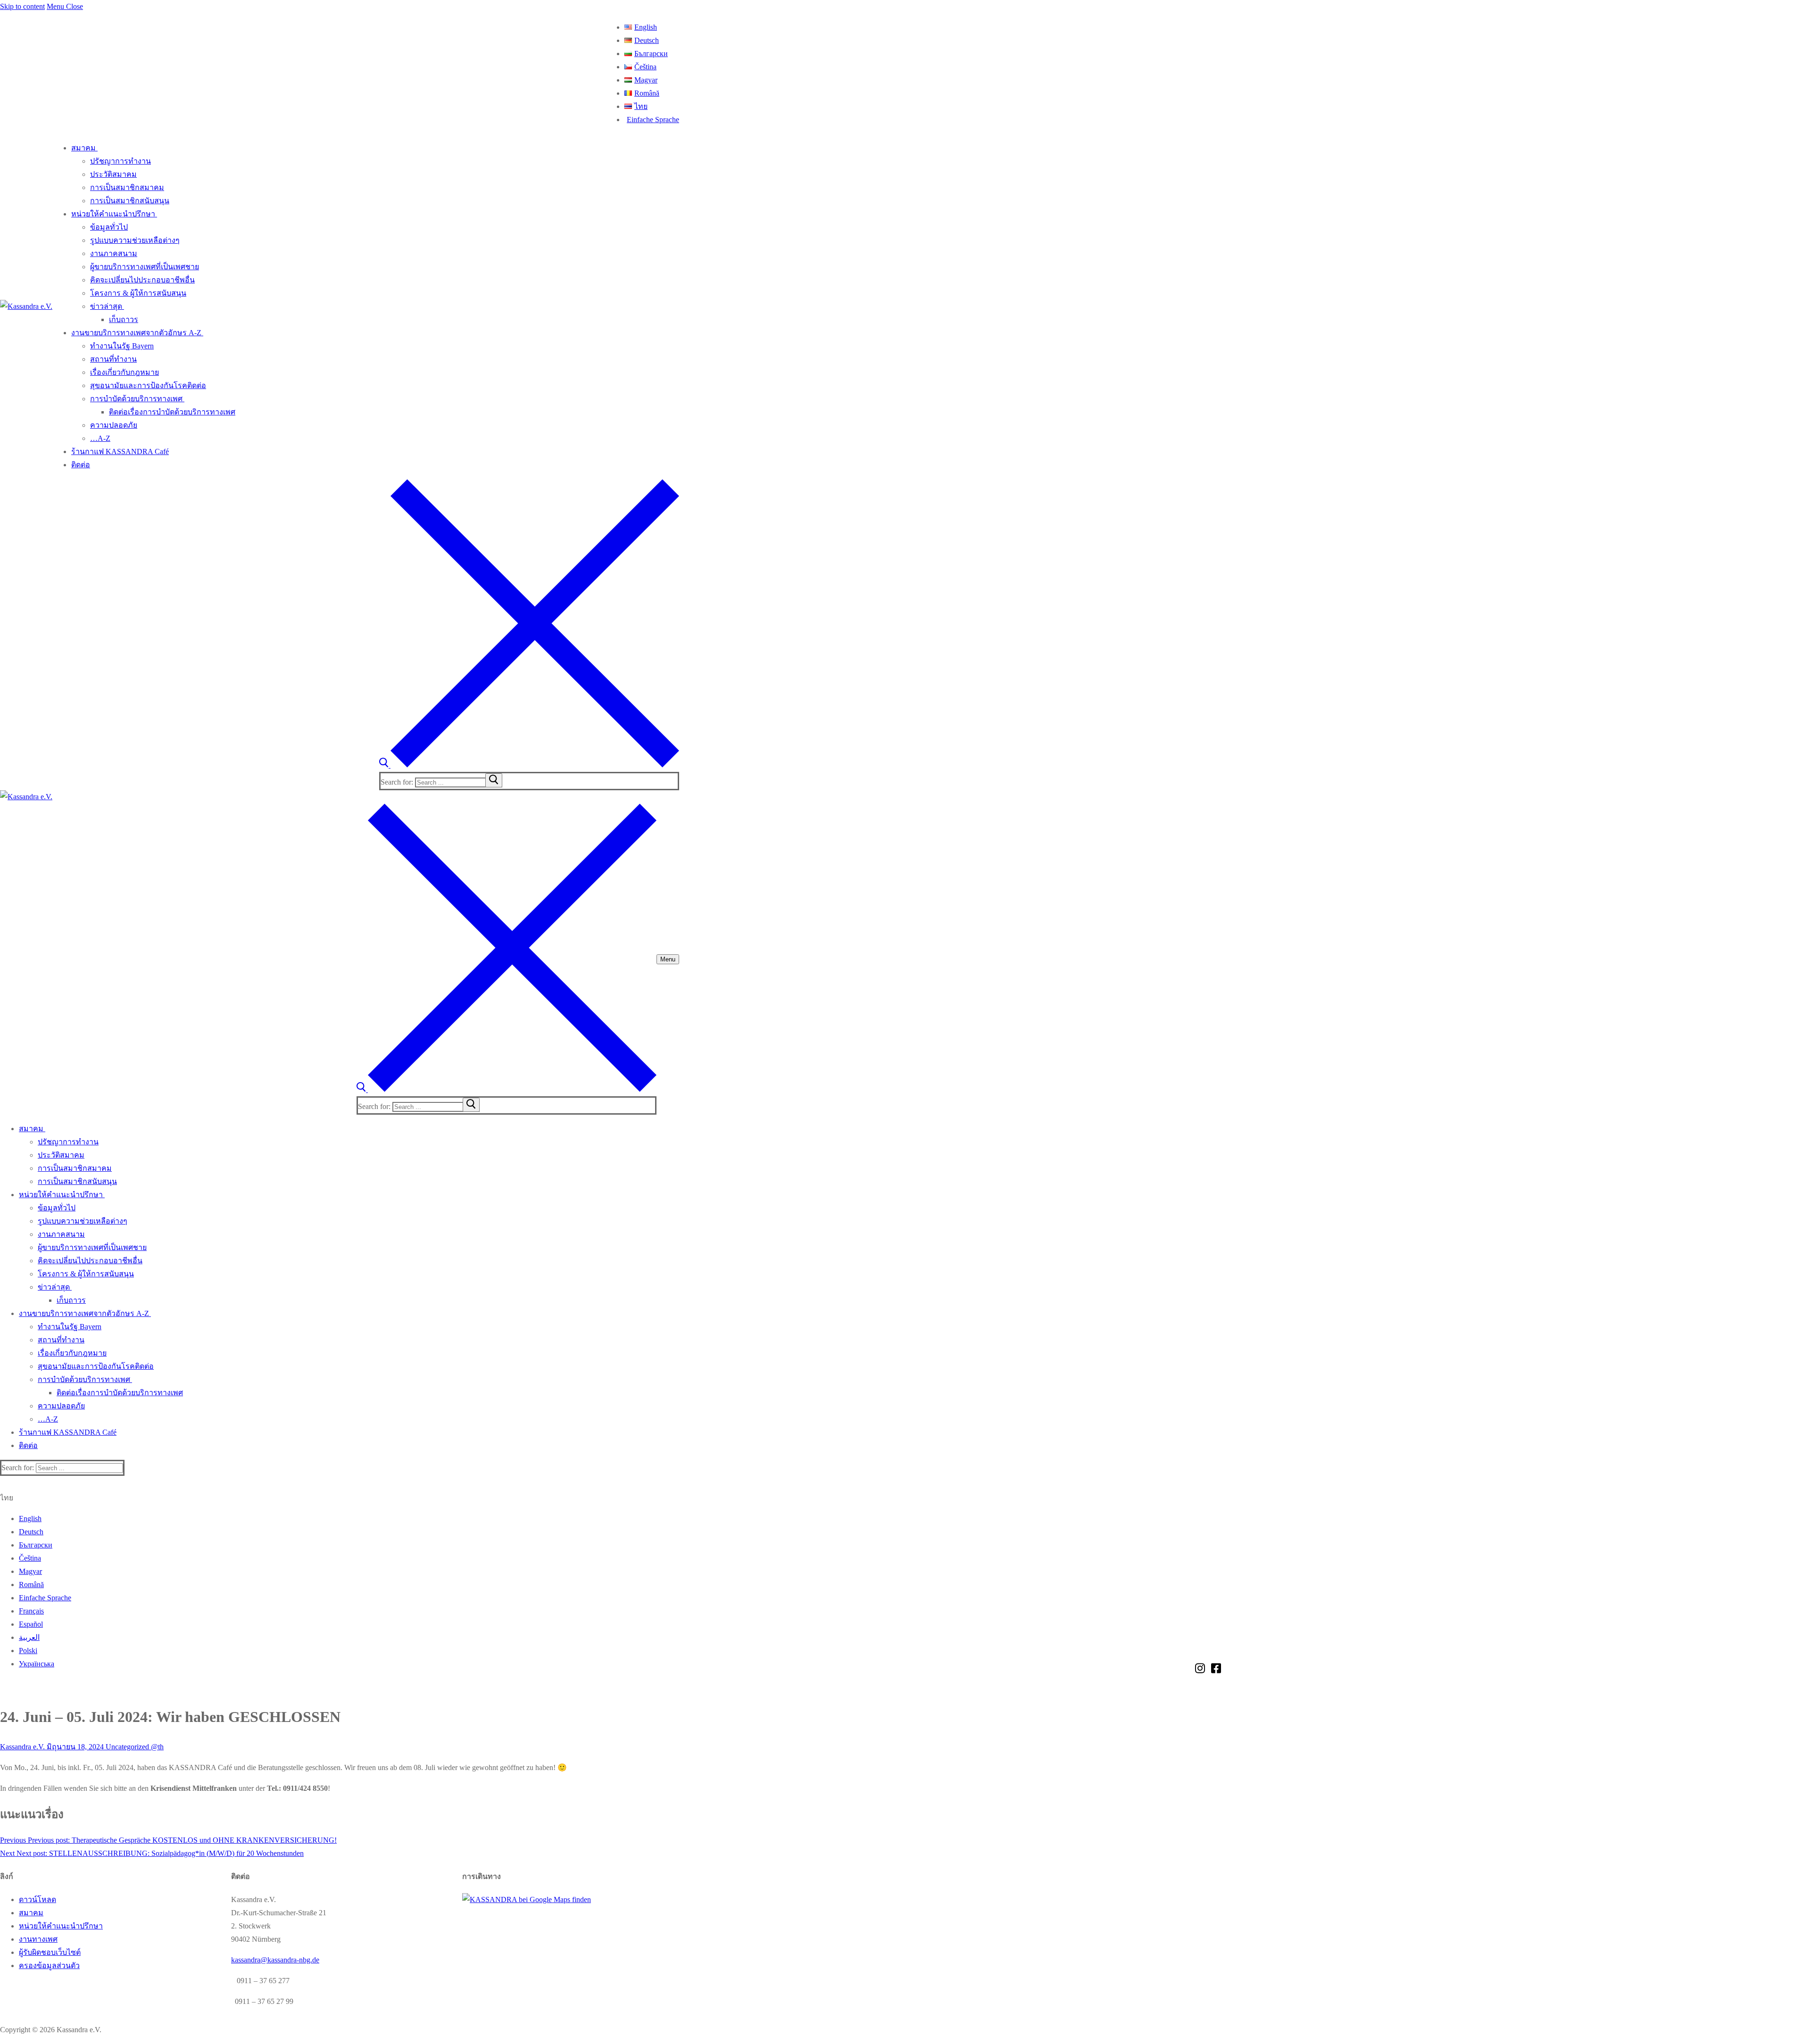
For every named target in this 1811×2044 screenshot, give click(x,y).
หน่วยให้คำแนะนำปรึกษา (61, 1926)
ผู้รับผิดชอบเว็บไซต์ (50, 1952)
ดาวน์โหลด (37, 1899)
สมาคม (31, 1913)
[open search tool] (529, 765)
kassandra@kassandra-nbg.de (275, 1960)
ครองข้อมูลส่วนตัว (49, 1965)
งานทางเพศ (38, 1939)
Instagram (1200, 1668)
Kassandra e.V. (22, 1747)
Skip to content (22, 6)
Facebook (1216, 1668)
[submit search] (494, 780)
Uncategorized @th (134, 1747)
